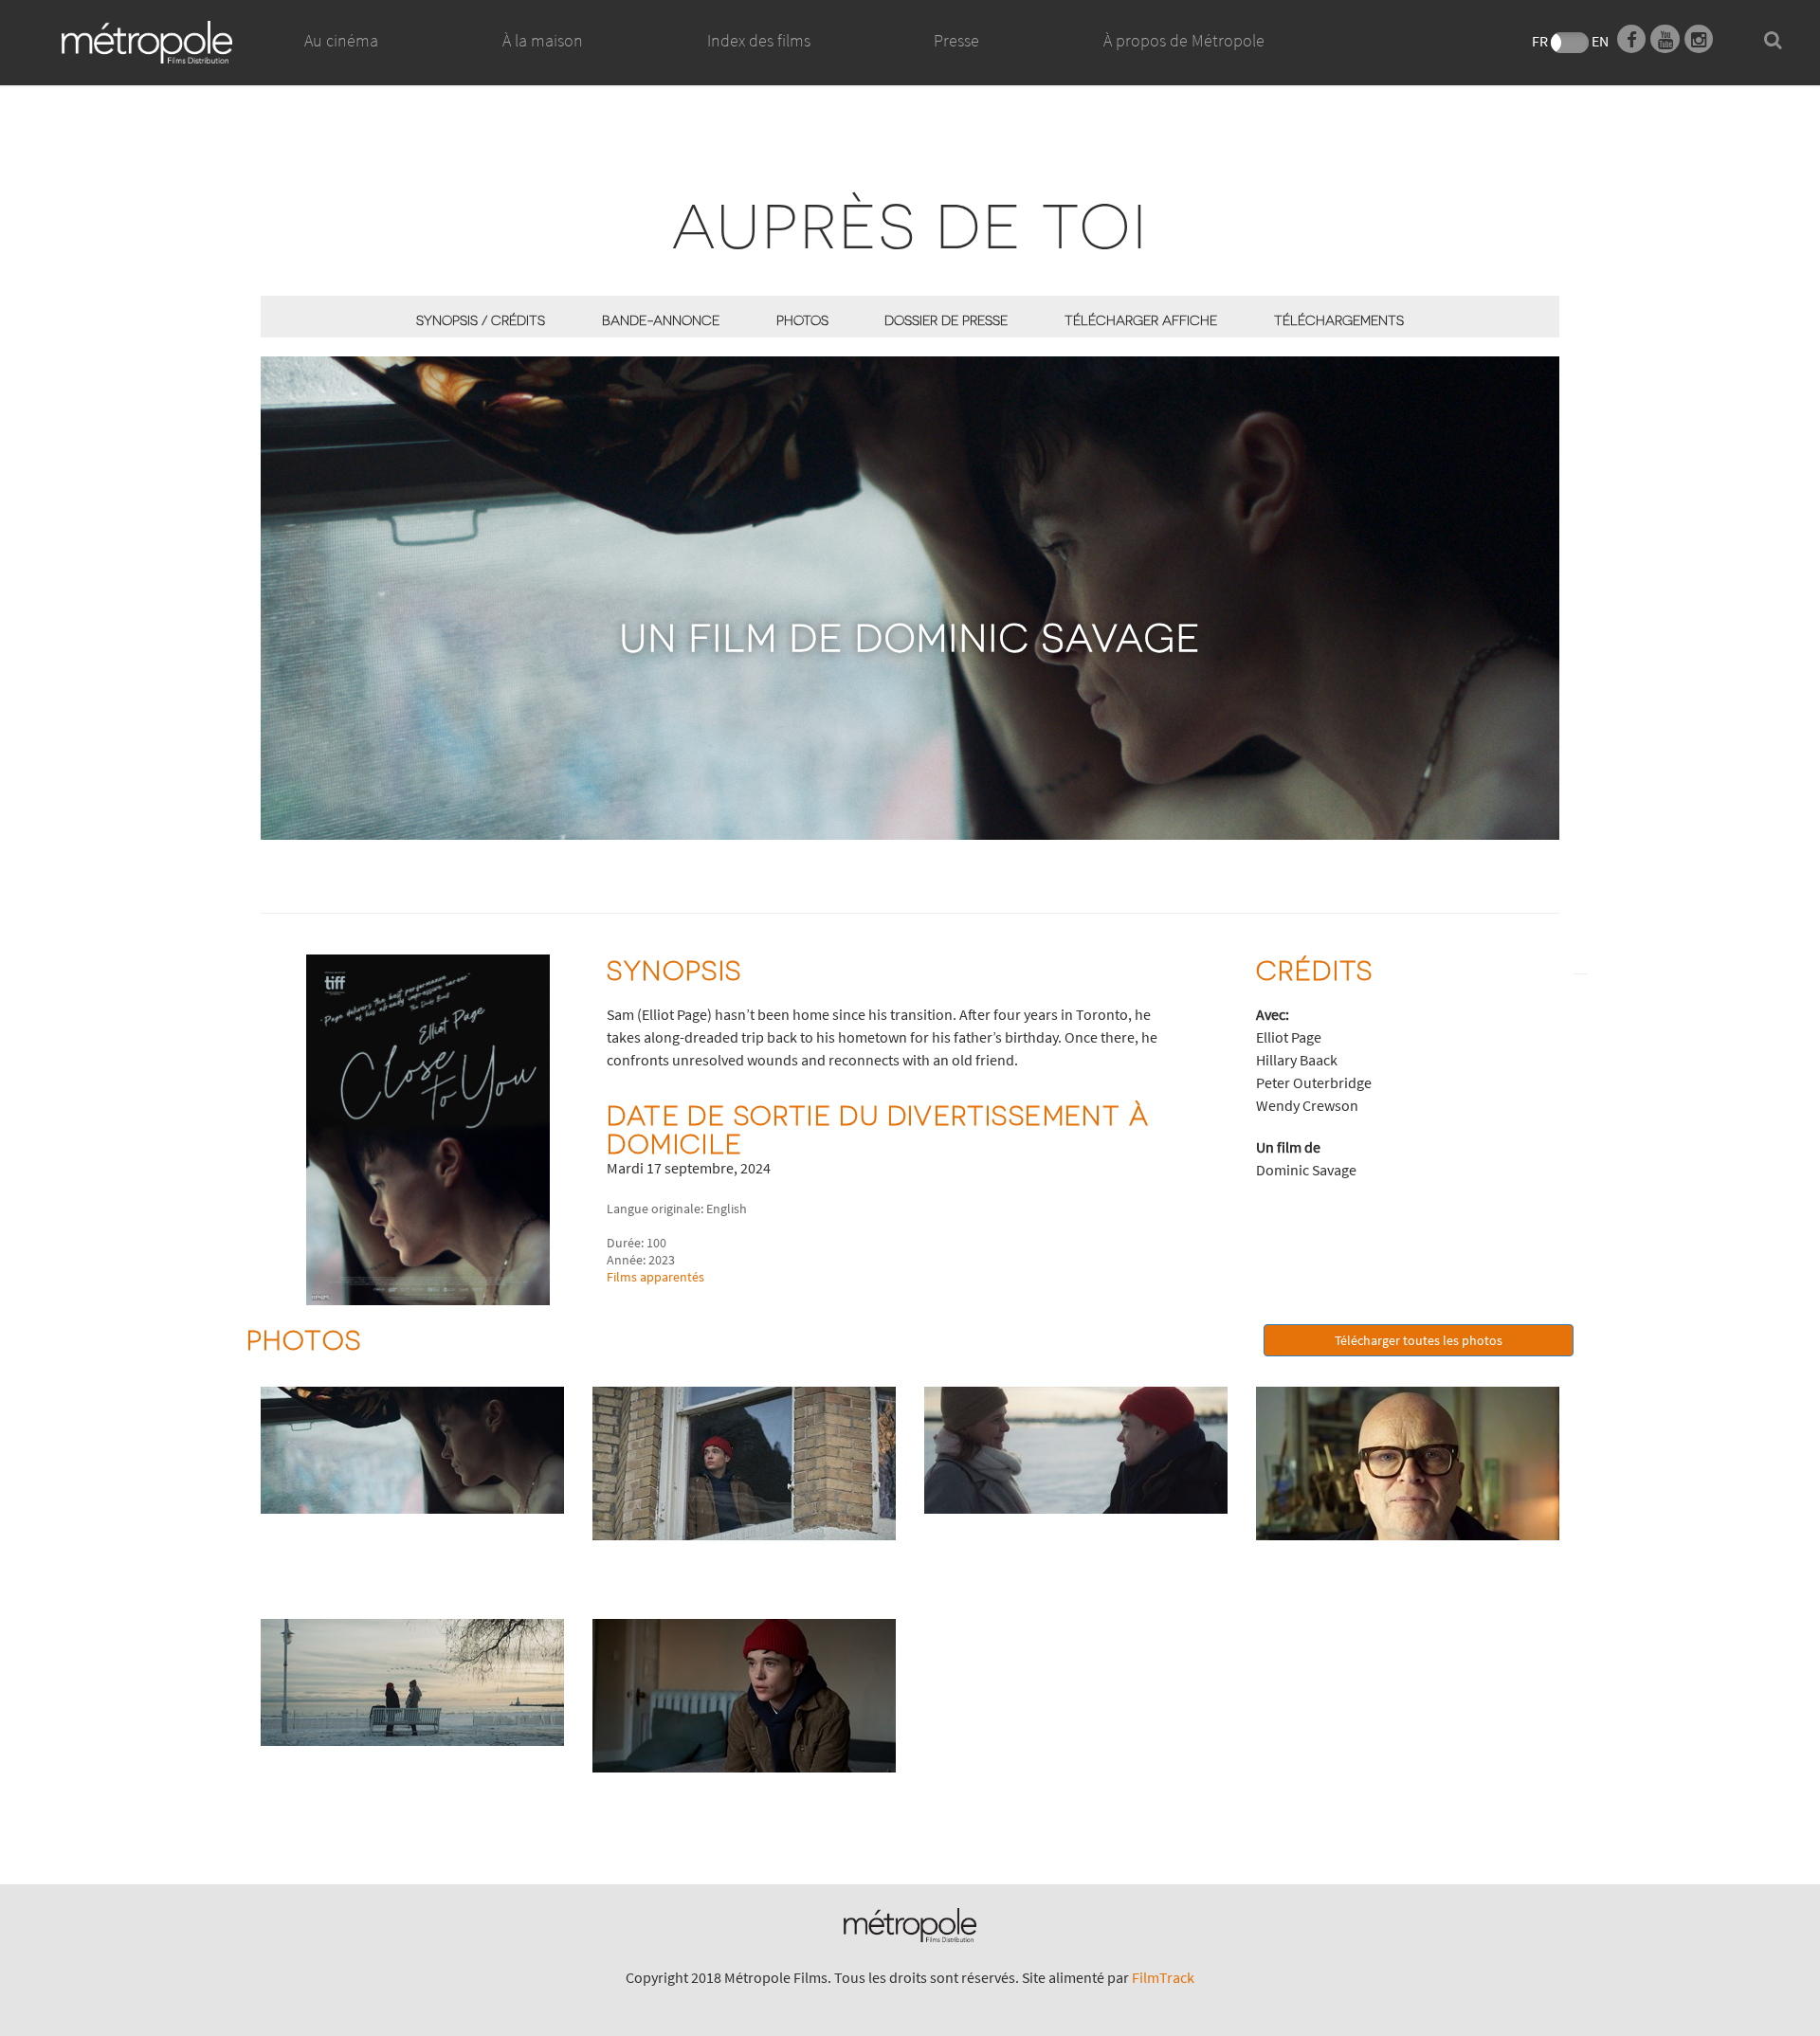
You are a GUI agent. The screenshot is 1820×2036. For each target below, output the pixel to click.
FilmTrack (1163, 1977)
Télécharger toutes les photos (1419, 1340)
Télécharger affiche (1141, 320)
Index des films (759, 40)
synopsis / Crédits (481, 320)
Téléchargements (1339, 320)
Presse (956, 40)
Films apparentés (655, 1277)
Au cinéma (341, 40)
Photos (802, 320)
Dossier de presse (946, 320)
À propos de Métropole (1184, 40)
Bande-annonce (661, 320)
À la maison (543, 40)
